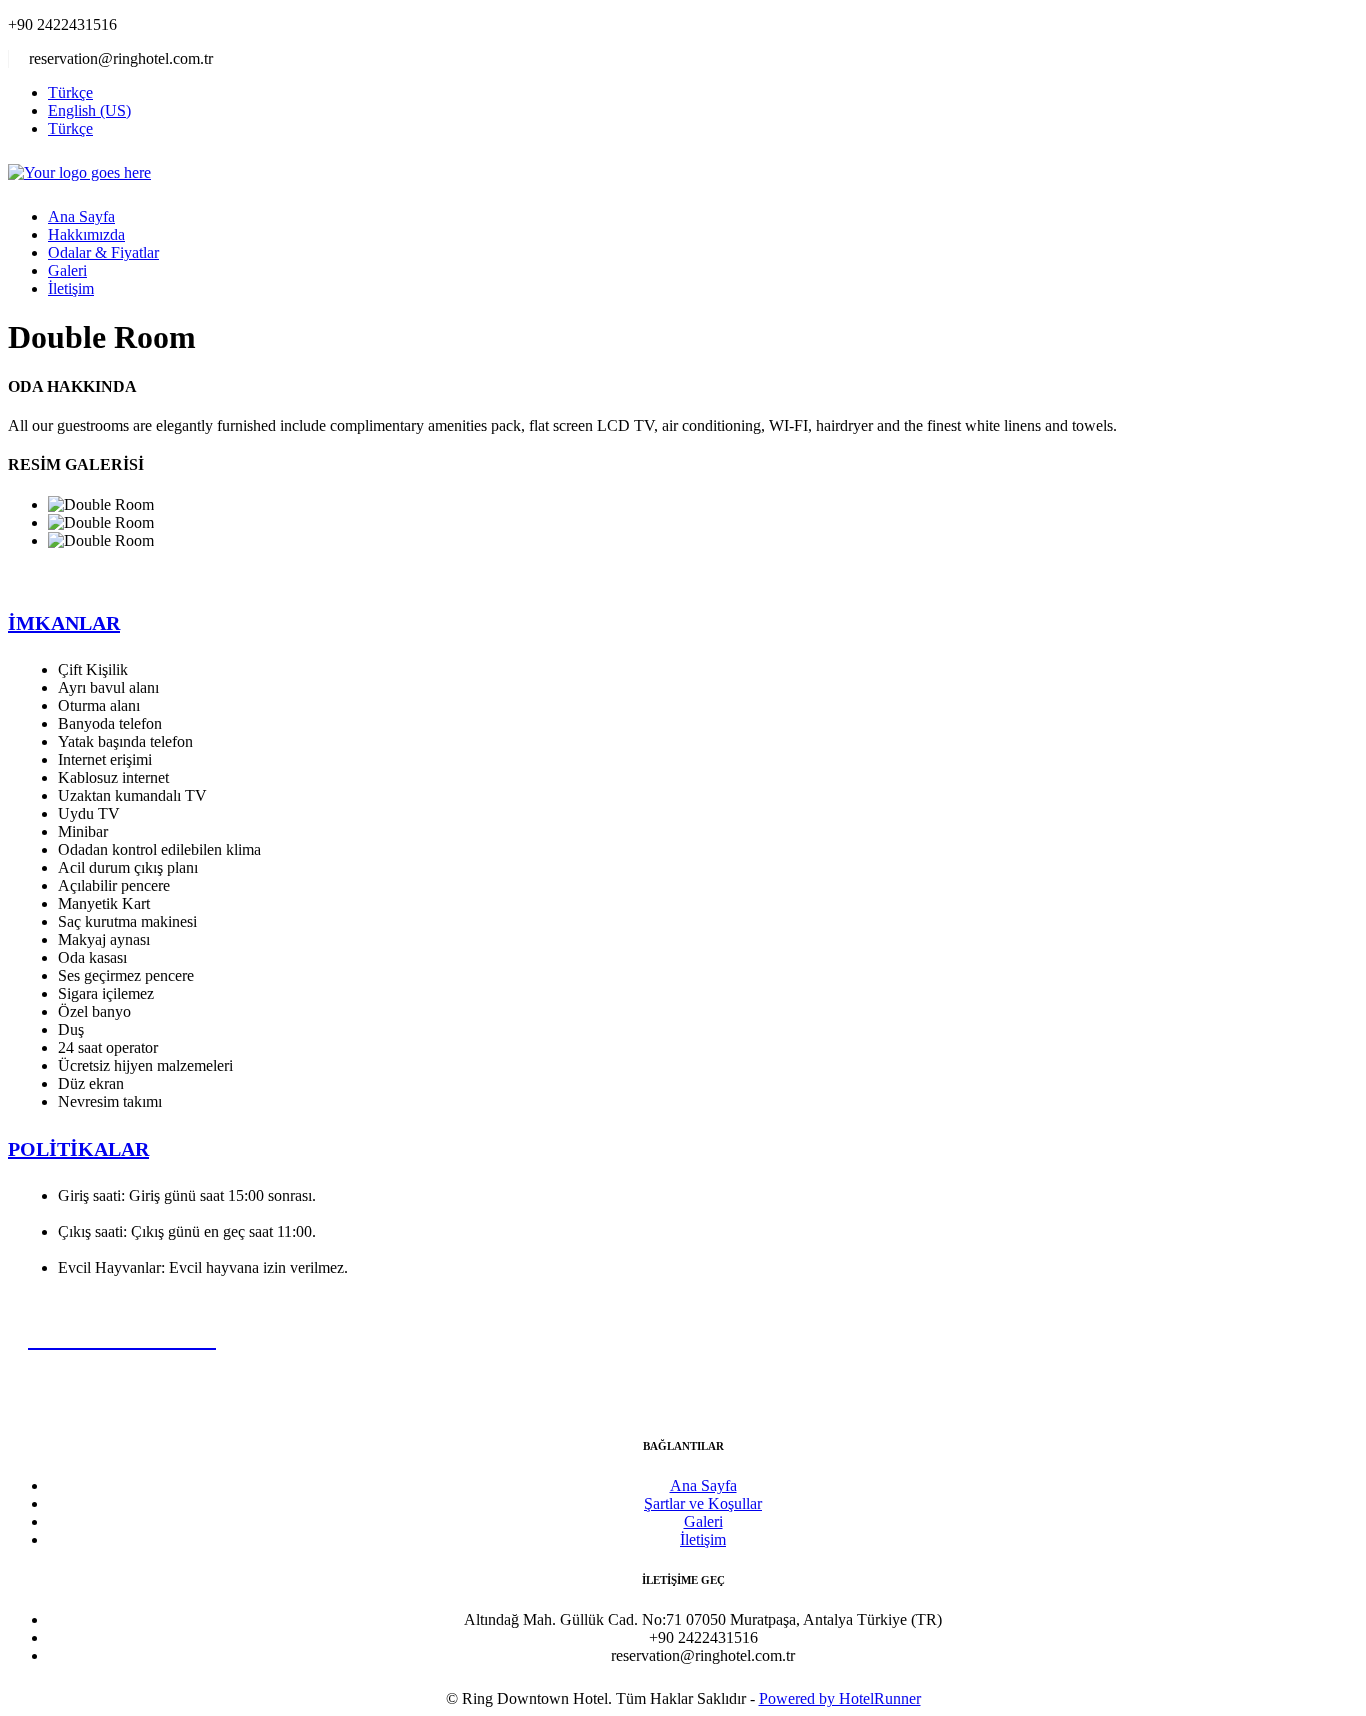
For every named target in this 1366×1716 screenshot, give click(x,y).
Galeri (67, 270)
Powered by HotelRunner (840, 1698)
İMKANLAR (64, 623)
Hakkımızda (86, 234)
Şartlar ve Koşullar (703, 1503)
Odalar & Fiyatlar (103, 252)
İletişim (71, 288)
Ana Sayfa (81, 216)
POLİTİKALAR (78, 1149)
